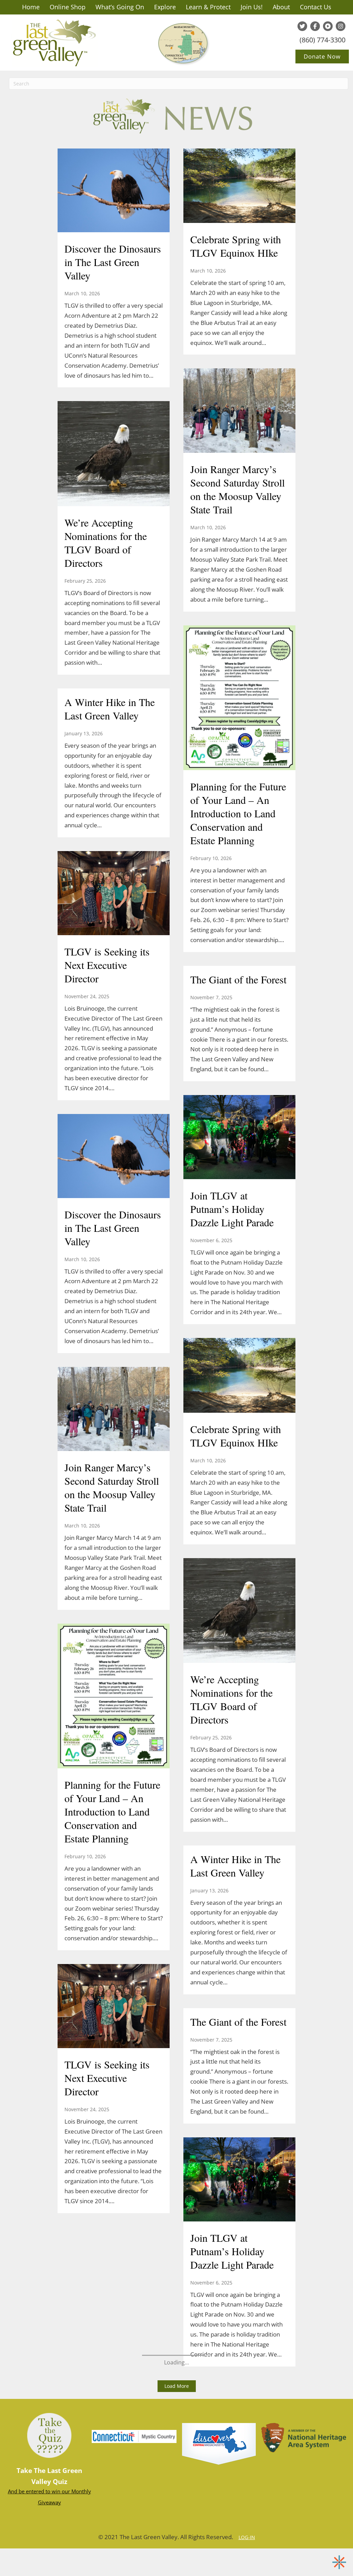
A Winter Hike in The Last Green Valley (110, 709)
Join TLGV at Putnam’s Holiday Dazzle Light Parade (232, 1209)
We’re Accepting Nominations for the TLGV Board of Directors (106, 543)
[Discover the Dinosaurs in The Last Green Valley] (114, 191)
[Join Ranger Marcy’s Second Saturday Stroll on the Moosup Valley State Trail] (239, 411)
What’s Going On (120, 7)
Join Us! (252, 7)
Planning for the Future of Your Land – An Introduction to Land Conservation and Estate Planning (238, 813)
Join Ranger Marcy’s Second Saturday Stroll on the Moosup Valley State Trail (238, 489)
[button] (177, 2386)
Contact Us (316, 7)
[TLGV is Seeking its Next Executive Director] (114, 894)
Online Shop (68, 7)
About (281, 7)
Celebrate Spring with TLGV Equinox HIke (236, 246)
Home (31, 7)
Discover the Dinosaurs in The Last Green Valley (113, 262)
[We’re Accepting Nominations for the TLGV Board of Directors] (114, 454)
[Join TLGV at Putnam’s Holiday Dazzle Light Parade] (239, 1138)
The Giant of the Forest (238, 979)
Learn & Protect (208, 7)
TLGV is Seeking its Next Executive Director (107, 965)
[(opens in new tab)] (219, 2443)
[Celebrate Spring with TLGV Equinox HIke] (239, 186)
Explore (165, 7)
